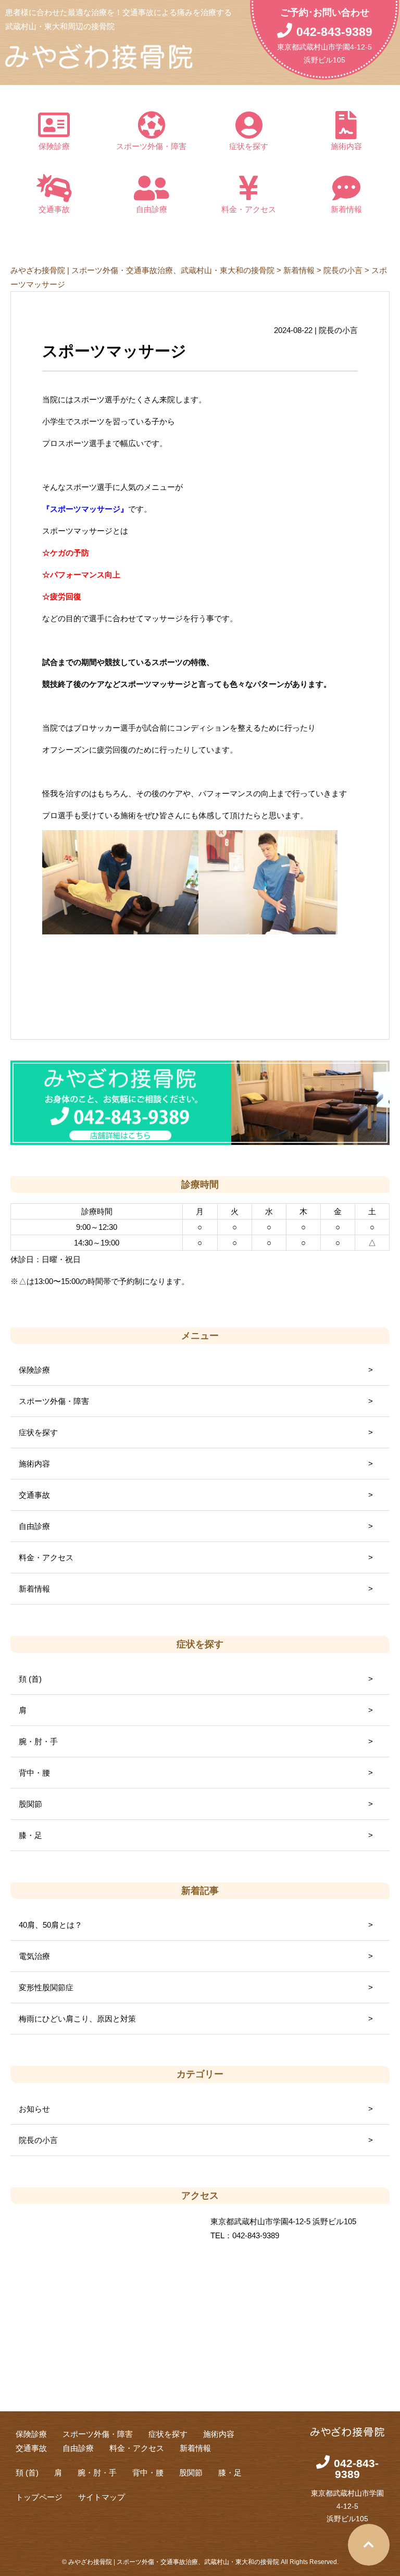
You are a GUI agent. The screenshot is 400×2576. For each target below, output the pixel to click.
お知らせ (34, 2109)
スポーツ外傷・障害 (151, 146)
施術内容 (346, 146)
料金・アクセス (249, 209)
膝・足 (30, 1835)
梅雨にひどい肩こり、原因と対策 (77, 2019)
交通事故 (54, 209)
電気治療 (34, 1956)
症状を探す (249, 146)
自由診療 (152, 209)
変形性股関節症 (46, 1987)
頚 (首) (30, 1679)
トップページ (39, 2497)
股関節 (30, 1804)
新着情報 (346, 209)
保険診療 (54, 146)
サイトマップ (102, 2497)
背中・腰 (34, 1773)
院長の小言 (38, 2140)
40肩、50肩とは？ (51, 1925)
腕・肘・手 (38, 1741)
